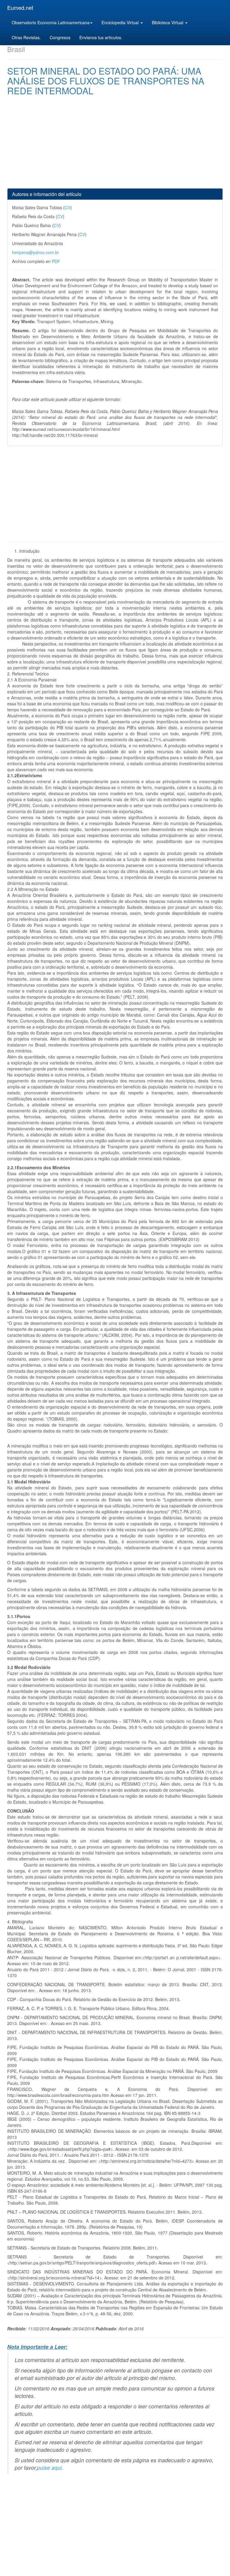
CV (68, 207)
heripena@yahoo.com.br (35, 252)
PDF (56, 261)
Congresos (60, 37)
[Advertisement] (115, 146)
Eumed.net (20, 7)
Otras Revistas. (26, 37)
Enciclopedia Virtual (121, 22)
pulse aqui (49, 2468)
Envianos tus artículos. (101, 37)
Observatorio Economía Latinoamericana (51, 22)
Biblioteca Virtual (168, 22)
